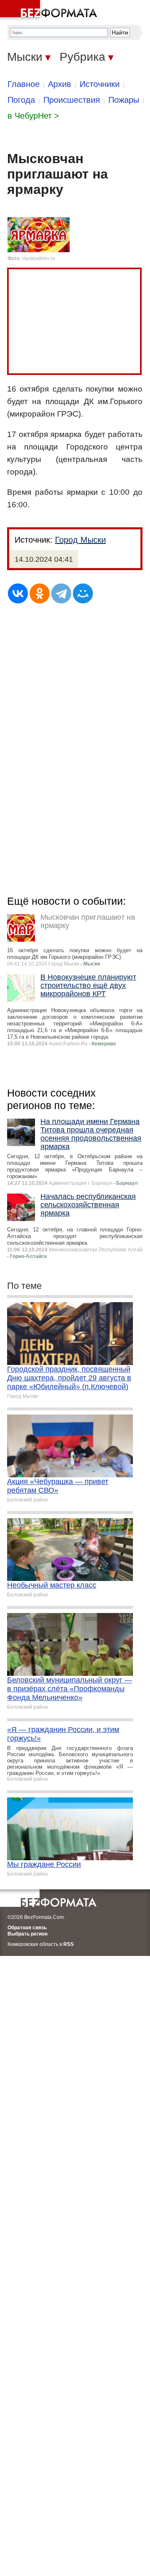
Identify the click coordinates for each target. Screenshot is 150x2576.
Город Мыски (80, 540)
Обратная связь (27, 1928)
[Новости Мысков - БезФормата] (50, 10)
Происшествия (72, 100)
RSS (69, 1944)
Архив (60, 84)
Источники (100, 84)
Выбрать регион (27, 1934)
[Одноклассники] (40, 593)
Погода (21, 100)
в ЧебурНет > (33, 116)
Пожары (124, 100)
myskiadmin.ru (39, 258)
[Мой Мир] (83, 593)
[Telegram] (61, 593)
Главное (24, 84)
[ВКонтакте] (18, 593)
